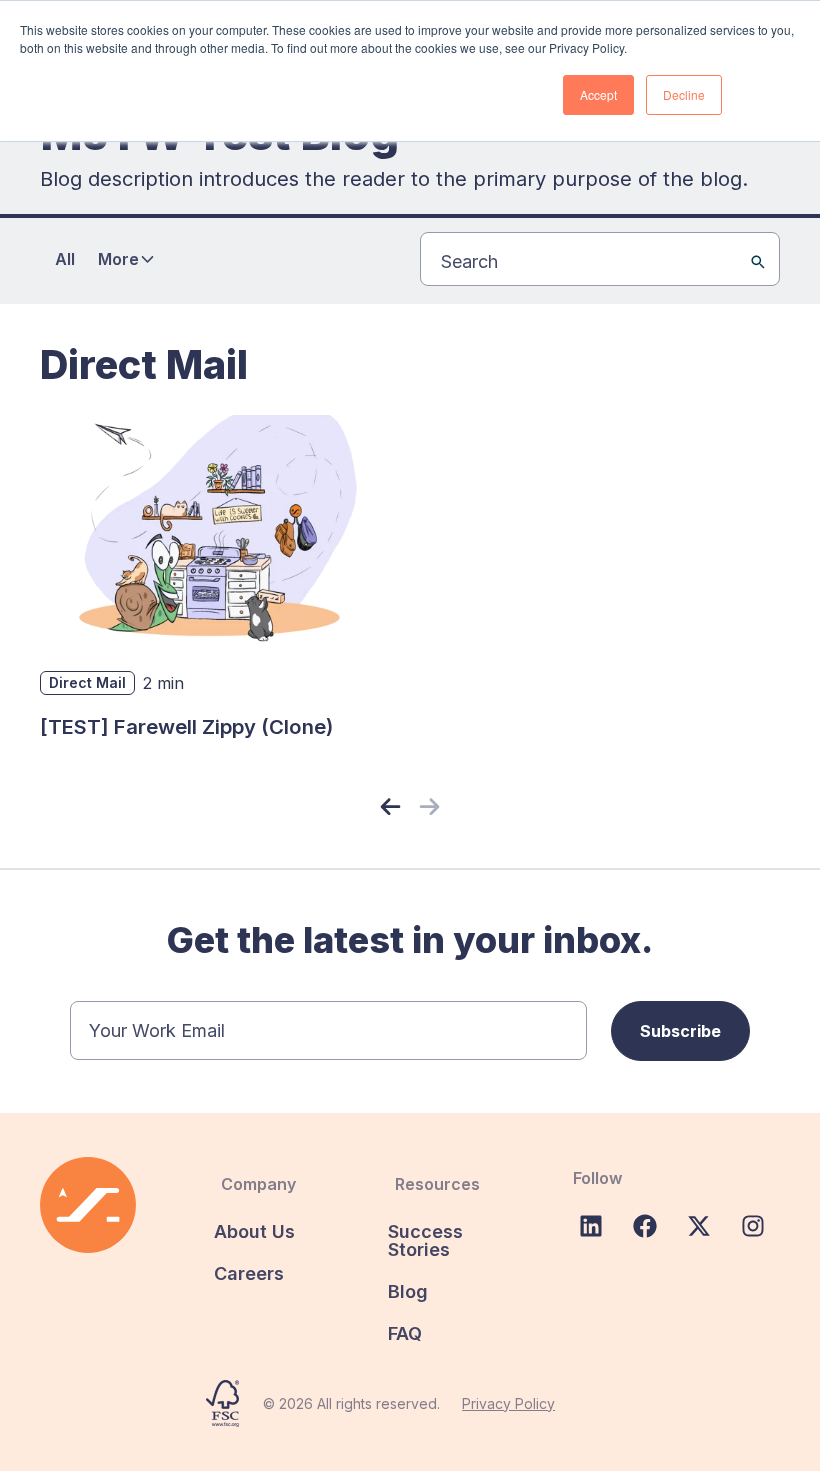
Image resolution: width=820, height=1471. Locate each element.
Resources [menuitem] (437, 1184)
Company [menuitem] (258, 1184)
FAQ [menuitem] (405, 1333)
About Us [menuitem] (254, 1231)
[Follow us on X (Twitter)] (699, 1226)
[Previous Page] (390, 807)
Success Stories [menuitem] (425, 1240)
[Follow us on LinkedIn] (591, 1226)
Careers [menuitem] (249, 1273)
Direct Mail (87, 682)
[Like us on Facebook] (645, 1226)
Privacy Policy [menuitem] (508, 1403)
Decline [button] (684, 94)
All (65, 259)
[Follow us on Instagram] (753, 1226)
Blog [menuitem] (408, 1291)
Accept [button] (598, 94)
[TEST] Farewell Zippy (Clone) (186, 726)
